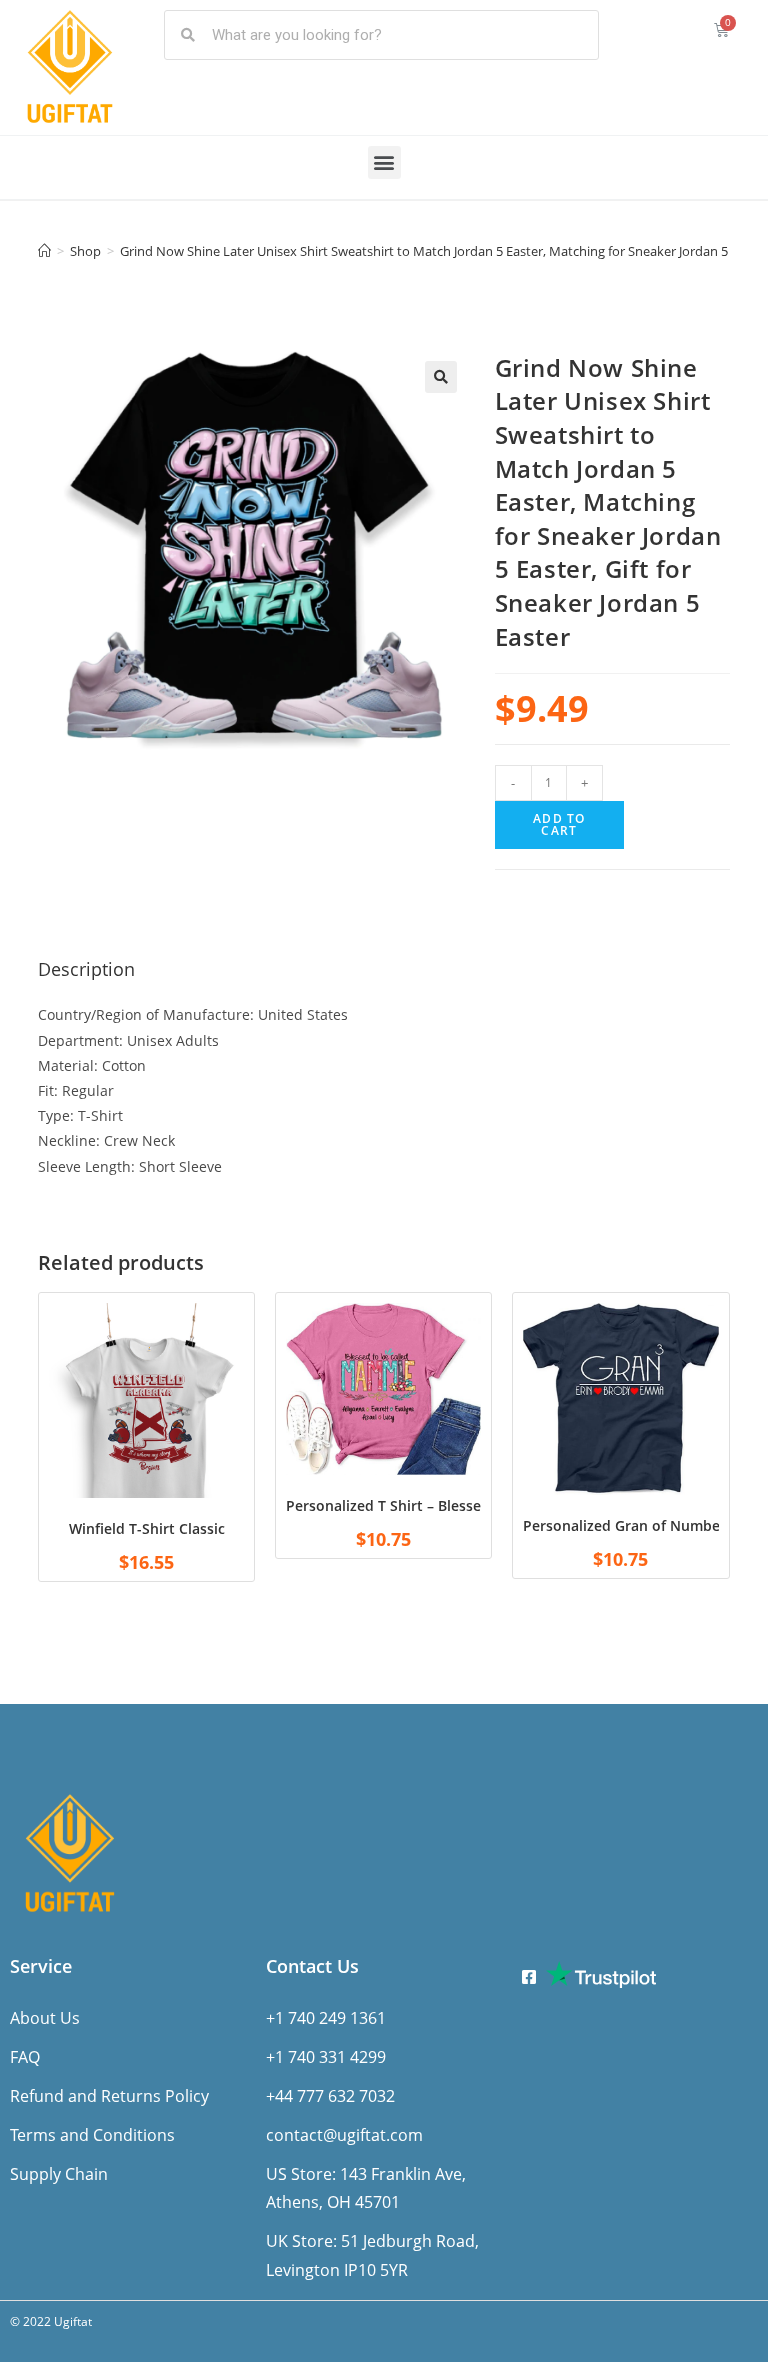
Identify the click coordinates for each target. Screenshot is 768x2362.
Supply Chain (59, 2174)
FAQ (25, 2057)
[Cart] (721, 29)
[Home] (44, 251)
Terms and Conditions (92, 2135)
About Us (45, 2018)
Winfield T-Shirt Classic (147, 1528)
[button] (384, 162)
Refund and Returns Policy (109, 2096)
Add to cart (559, 824)
